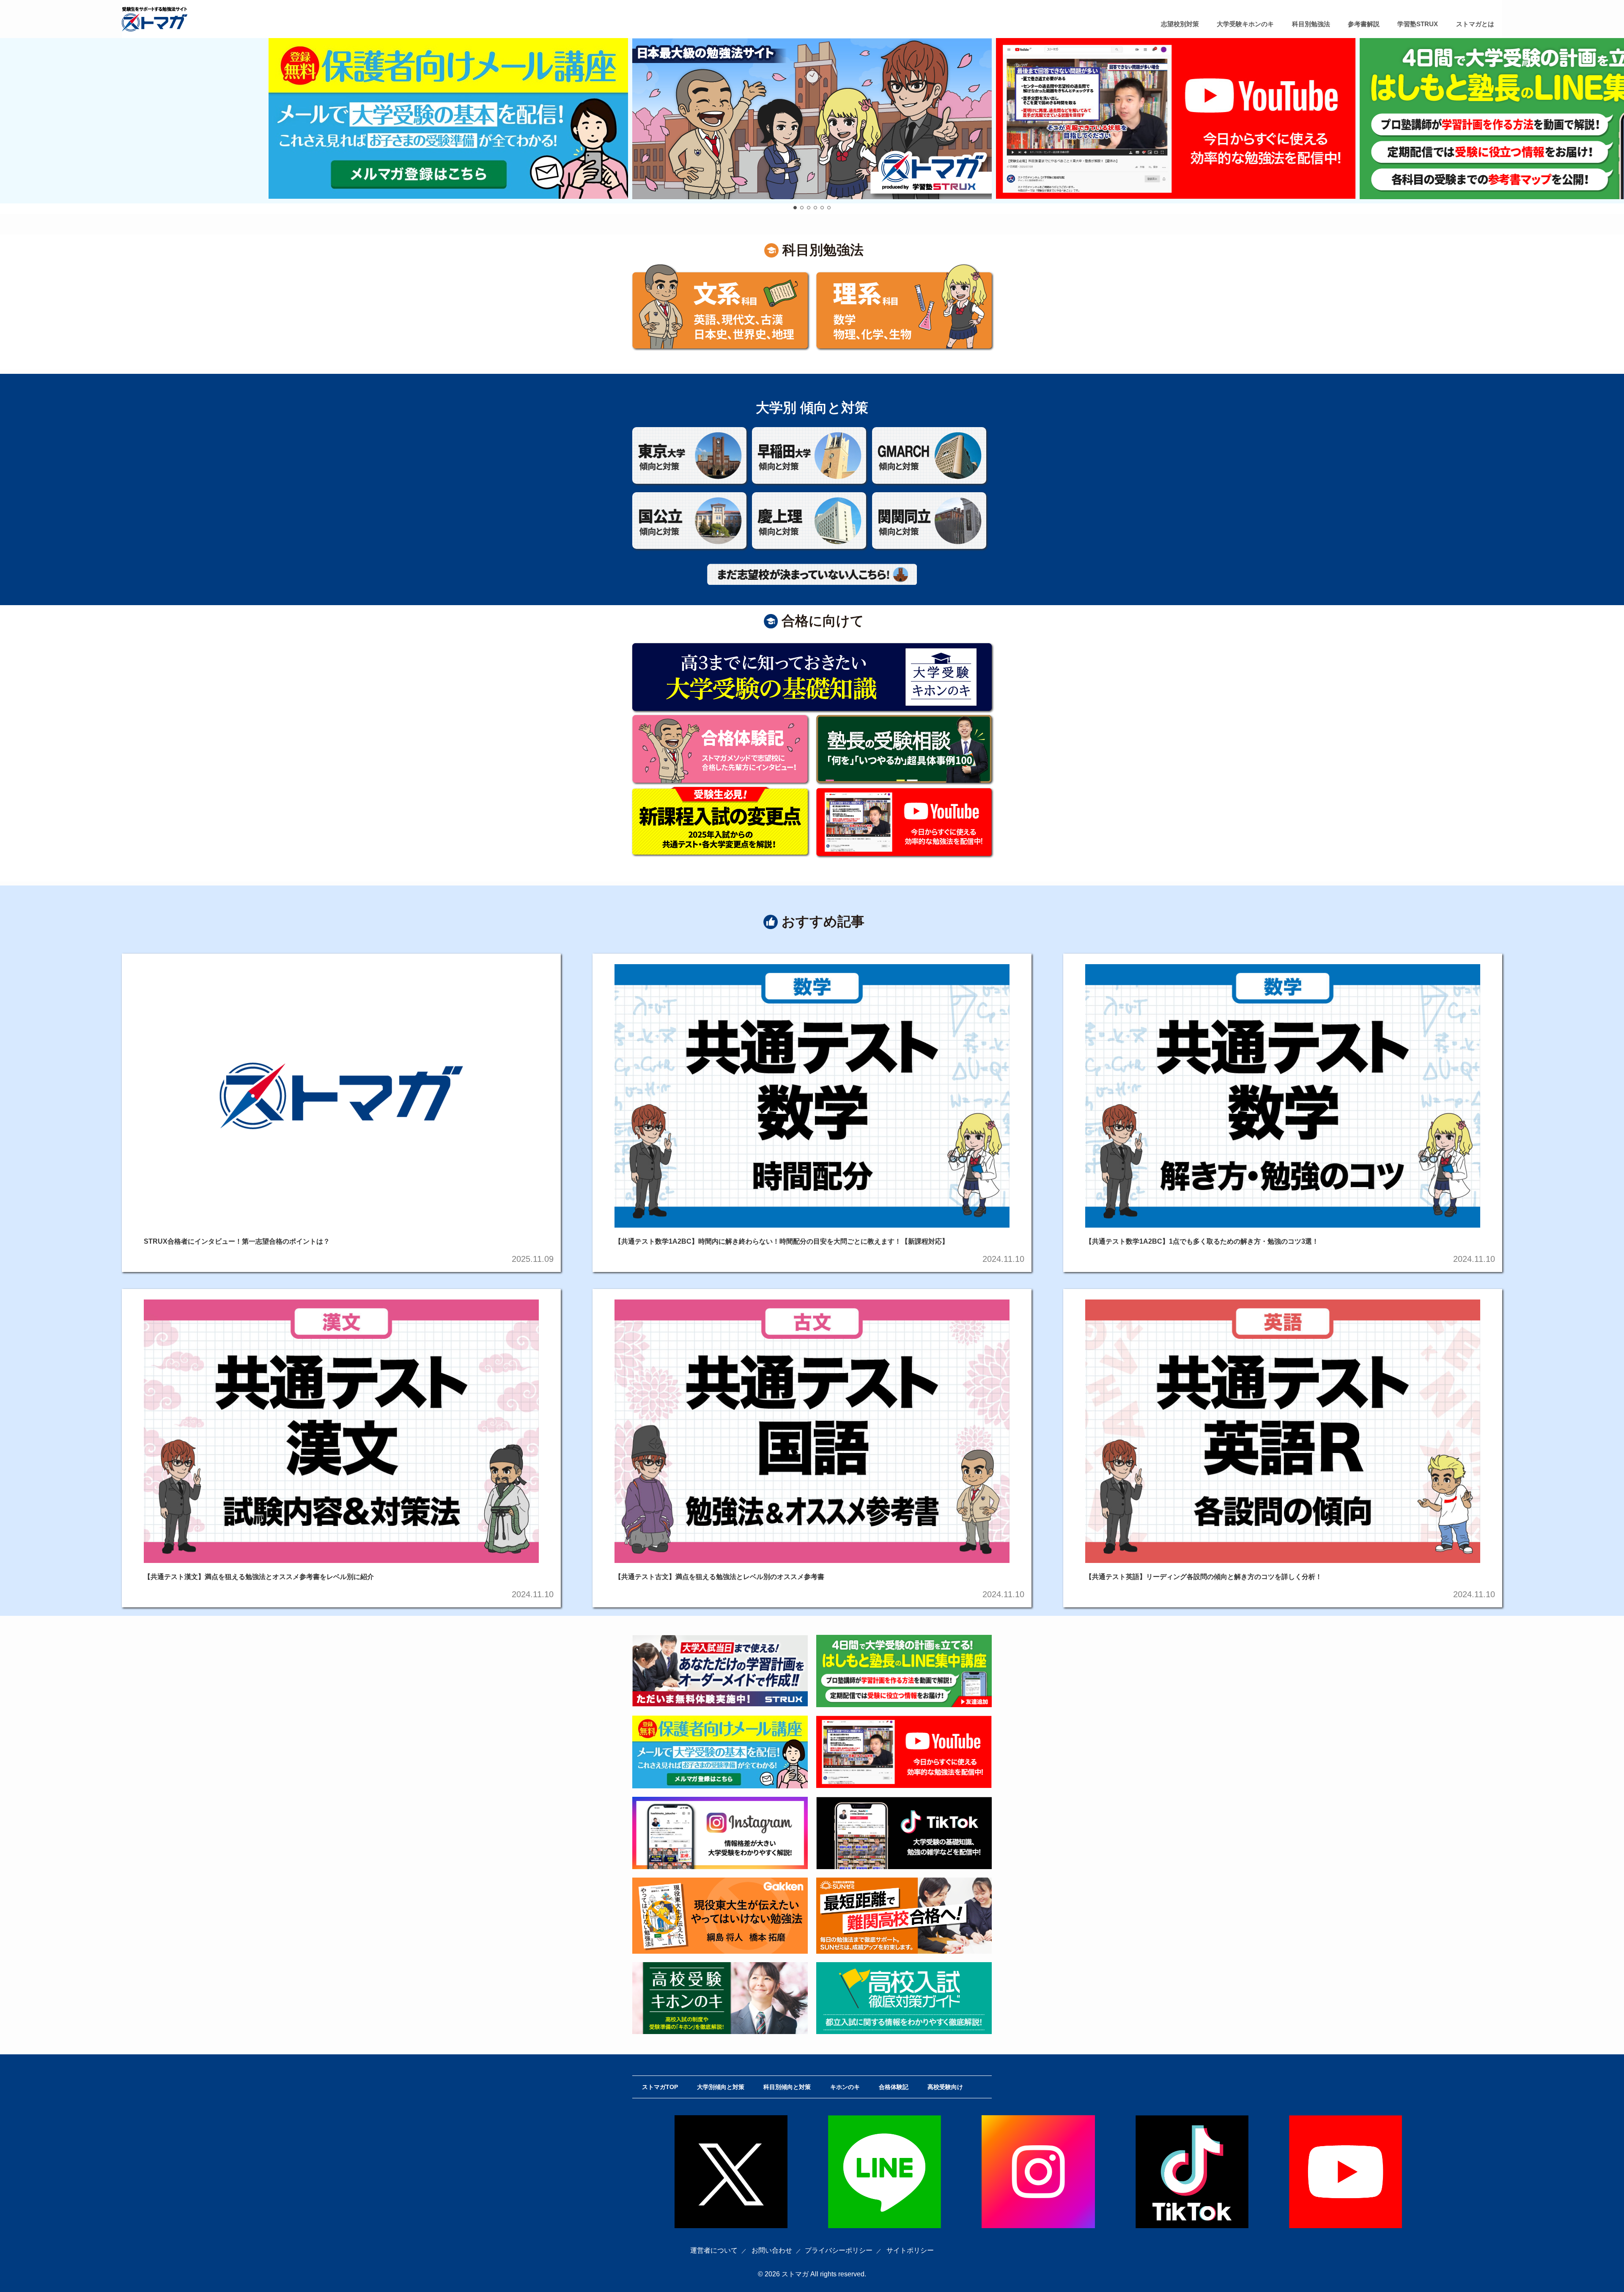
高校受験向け (945, 2087)
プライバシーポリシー (839, 2250)
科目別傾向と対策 (787, 2087)
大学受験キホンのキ (1245, 24)
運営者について (714, 2250)
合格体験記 (894, 2087)
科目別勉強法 (1311, 24)
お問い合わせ (772, 2250)
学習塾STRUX (1418, 24)
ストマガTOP (660, 2087)
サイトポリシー (910, 2250)
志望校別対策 (1180, 24)
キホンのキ (845, 2087)
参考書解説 (1364, 24)
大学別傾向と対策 (721, 2087)
